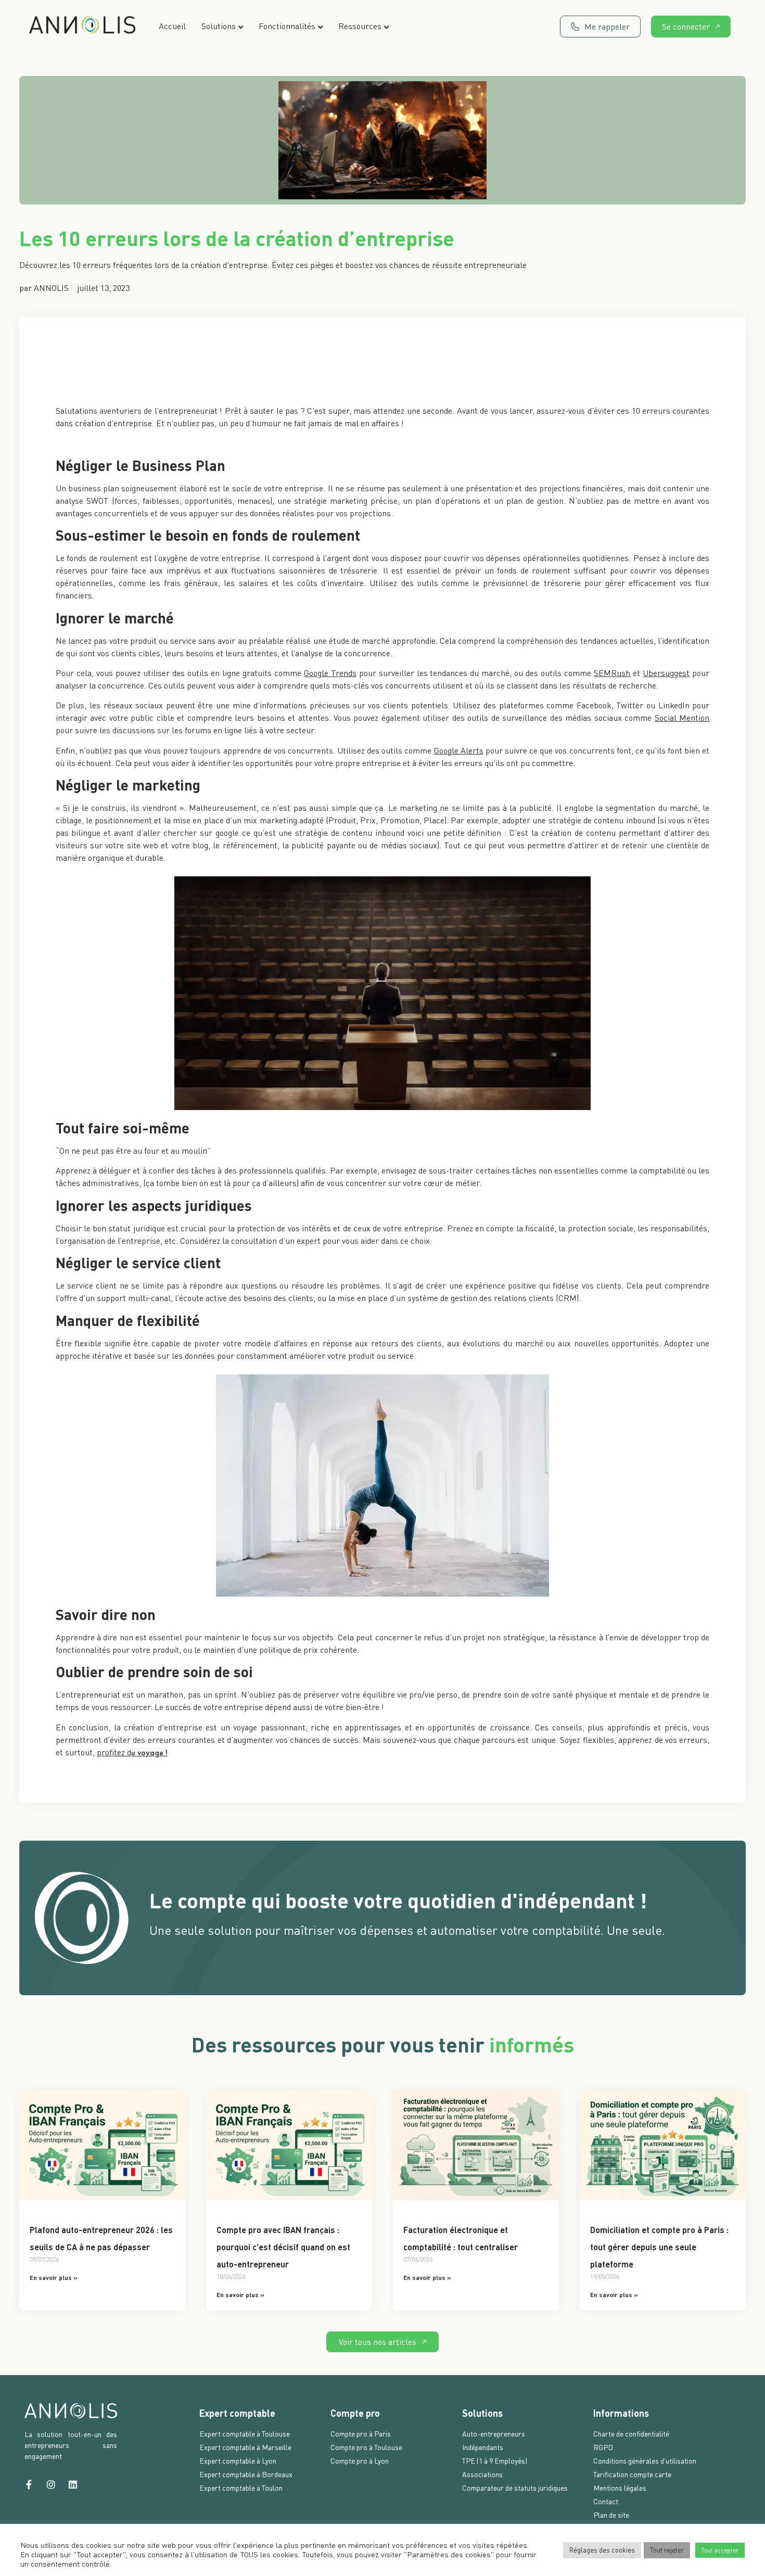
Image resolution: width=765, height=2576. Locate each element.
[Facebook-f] (29, 2484)
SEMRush (612, 673)
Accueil (172, 26)
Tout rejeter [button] (667, 2550)
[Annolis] (82, 27)
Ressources (360, 26)
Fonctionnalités (287, 26)
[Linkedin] (73, 2484)
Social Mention (682, 718)
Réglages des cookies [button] (602, 2550)
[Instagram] (51, 2484)
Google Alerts (459, 750)
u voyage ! (149, 1752)
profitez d (114, 1752)
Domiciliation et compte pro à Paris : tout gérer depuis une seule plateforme (659, 2247)
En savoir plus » (54, 2277)
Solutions (219, 26)
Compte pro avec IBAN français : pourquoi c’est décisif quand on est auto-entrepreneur (283, 2247)
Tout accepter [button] (720, 2550)
